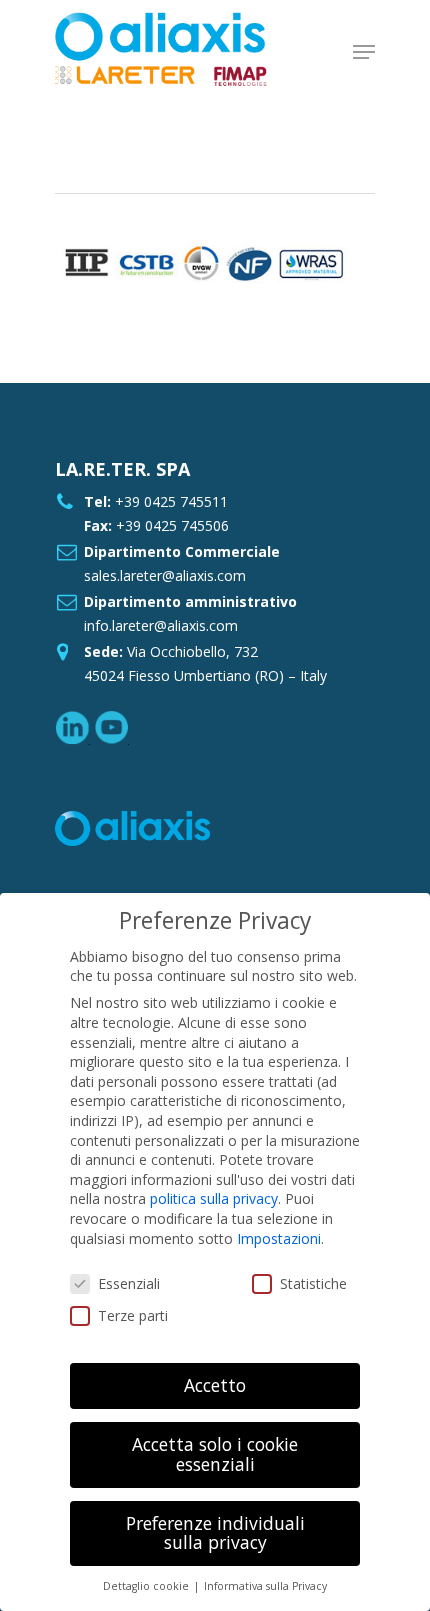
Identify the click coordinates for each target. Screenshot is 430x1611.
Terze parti (133, 1315)
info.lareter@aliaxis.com (161, 625)
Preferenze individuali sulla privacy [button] (215, 1533)
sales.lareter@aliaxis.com (165, 575)
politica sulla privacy (214, 1198)
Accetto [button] (215, 1385)
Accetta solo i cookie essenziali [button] (215, 1454)
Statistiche (313, 1283)
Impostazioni (279, 1238)
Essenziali (129, 1283)
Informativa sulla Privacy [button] (265, 1586)
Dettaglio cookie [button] (147, 1586)
